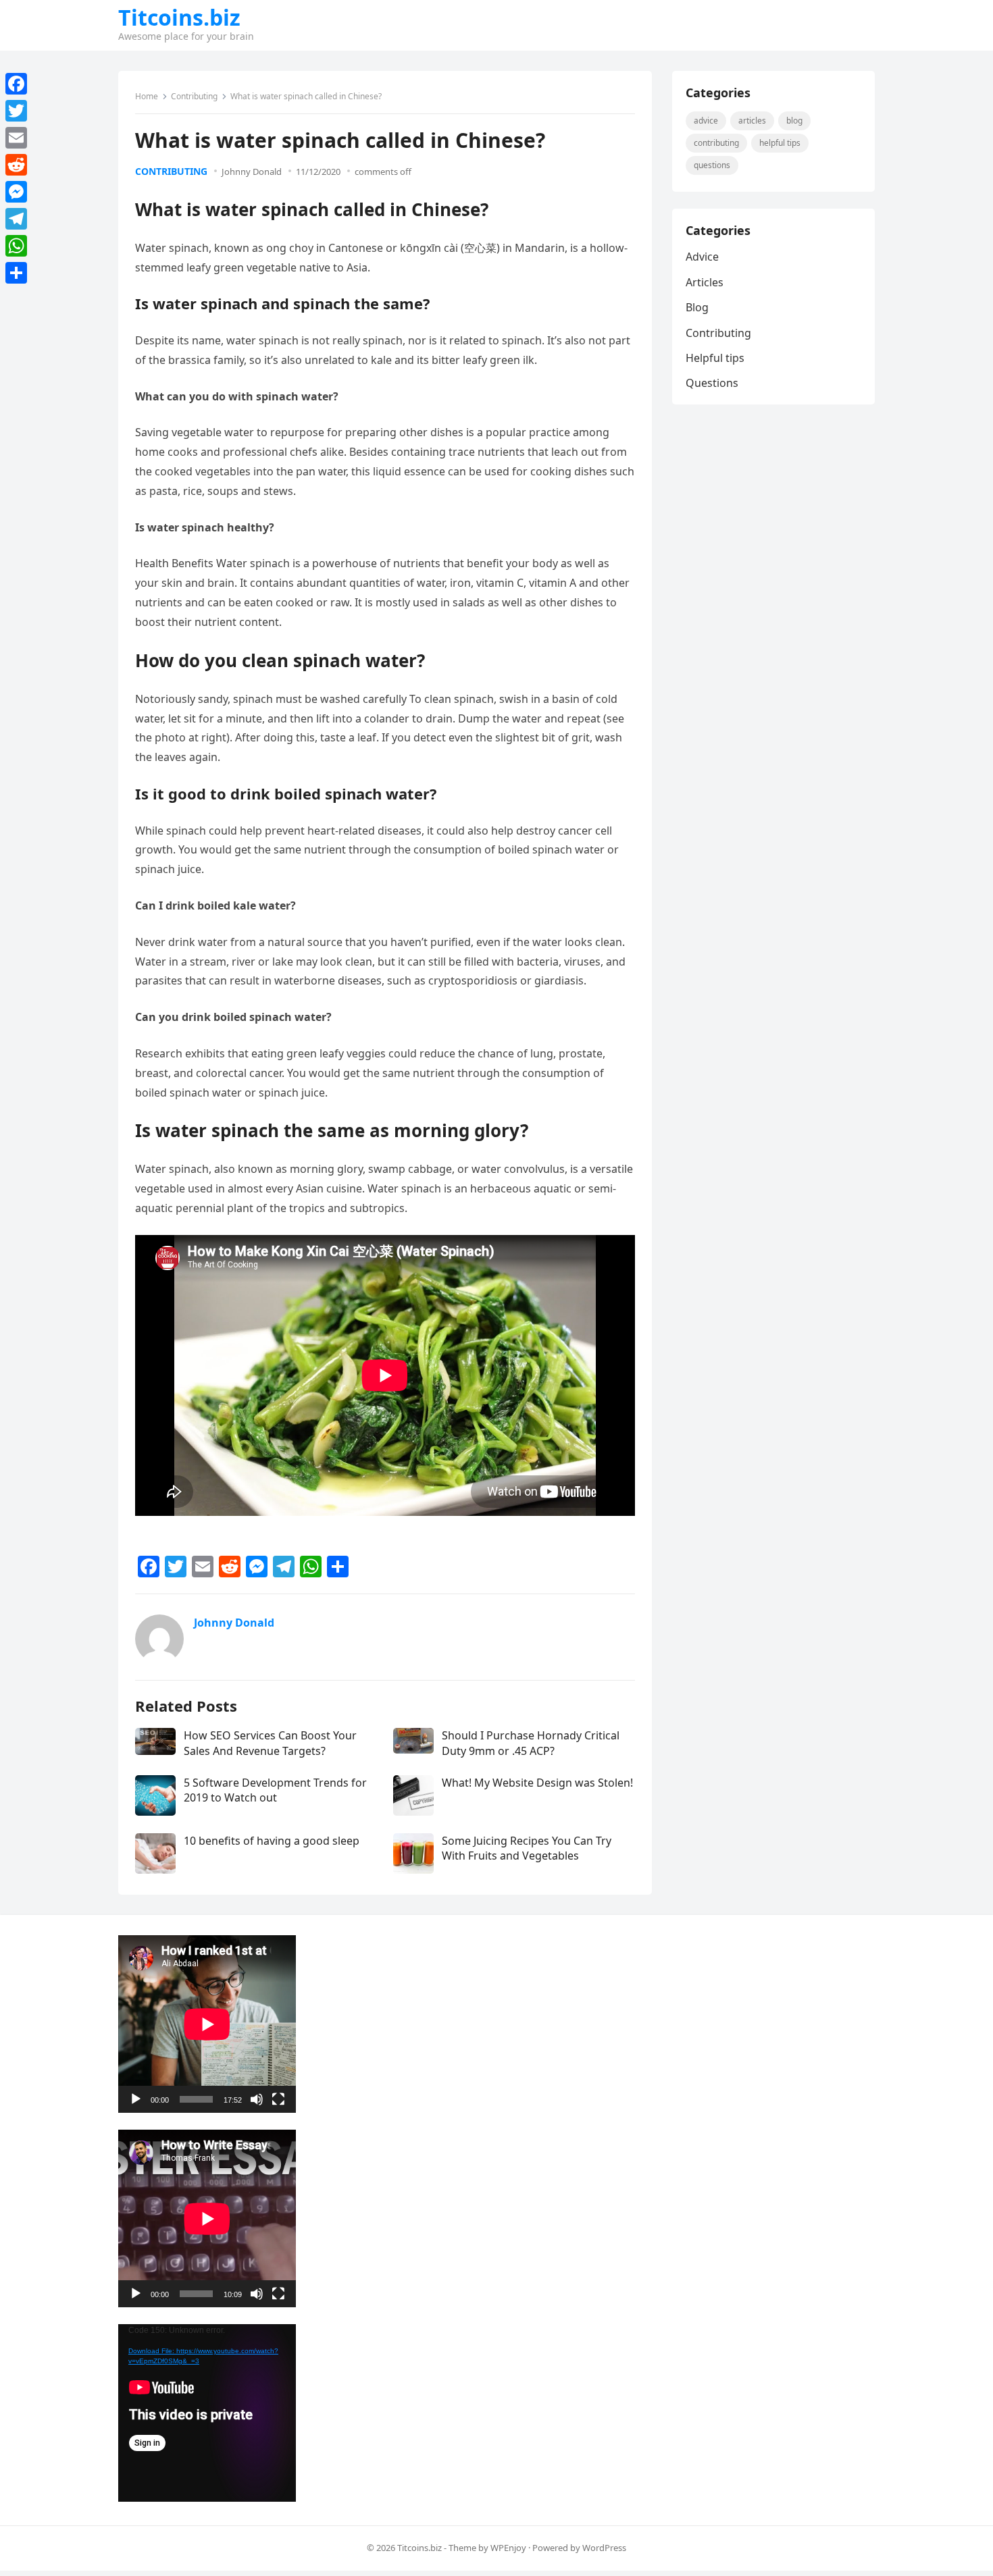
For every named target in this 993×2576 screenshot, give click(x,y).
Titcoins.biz (179, 18)
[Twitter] (16, 111)
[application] (207, 2024)
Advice (706, 121)
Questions (712, 165)
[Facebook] (16, 84)
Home (147, 96)
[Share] (16, 273)
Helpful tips (780, 143)
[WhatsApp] (16, 246)
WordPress (604, 2548)
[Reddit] (16, 165)
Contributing (194, 96)
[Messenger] (16, 192)
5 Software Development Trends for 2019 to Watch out (275, 1790)
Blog (794, 121)
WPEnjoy (508, 2548)
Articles (752, 121)
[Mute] (257, 2099)
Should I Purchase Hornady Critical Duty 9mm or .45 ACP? (531, 1743)
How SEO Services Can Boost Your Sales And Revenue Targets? (270, 1743)
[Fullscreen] (278, 2099)
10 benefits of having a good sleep (272, 1841)
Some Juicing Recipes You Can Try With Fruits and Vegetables (527, 1848)
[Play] (136, 2099)
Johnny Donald (252, 172)
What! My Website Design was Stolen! (537, 1783)
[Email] (16, 138)
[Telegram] (16, 219)
